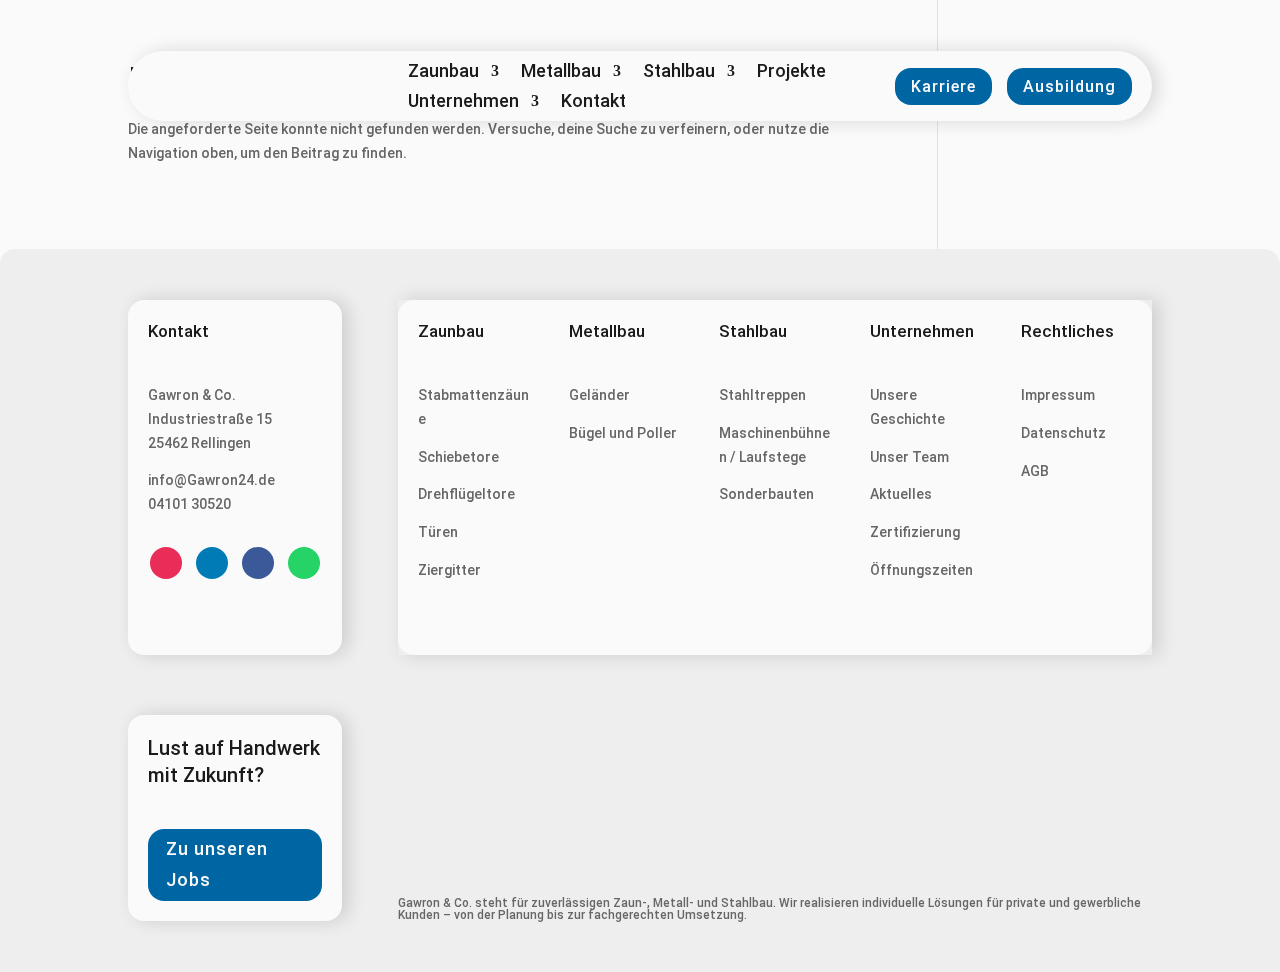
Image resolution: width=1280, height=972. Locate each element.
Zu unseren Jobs (217, 864)
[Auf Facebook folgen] (258, 563)
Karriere (943, 86)
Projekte (791, 72)
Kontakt (593, 102)
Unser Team (909, 457)
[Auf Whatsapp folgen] (304, 563)
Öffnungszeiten (921, 570)
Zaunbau (443, 72)
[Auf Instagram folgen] (166, 563)
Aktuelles (901, 494)
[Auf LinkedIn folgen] (212, 563)
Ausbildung (1069, 86)
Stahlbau (679, 72)
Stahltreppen (762, 395)
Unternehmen (463, 102)
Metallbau (561, 72)
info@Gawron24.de (211, 480)
